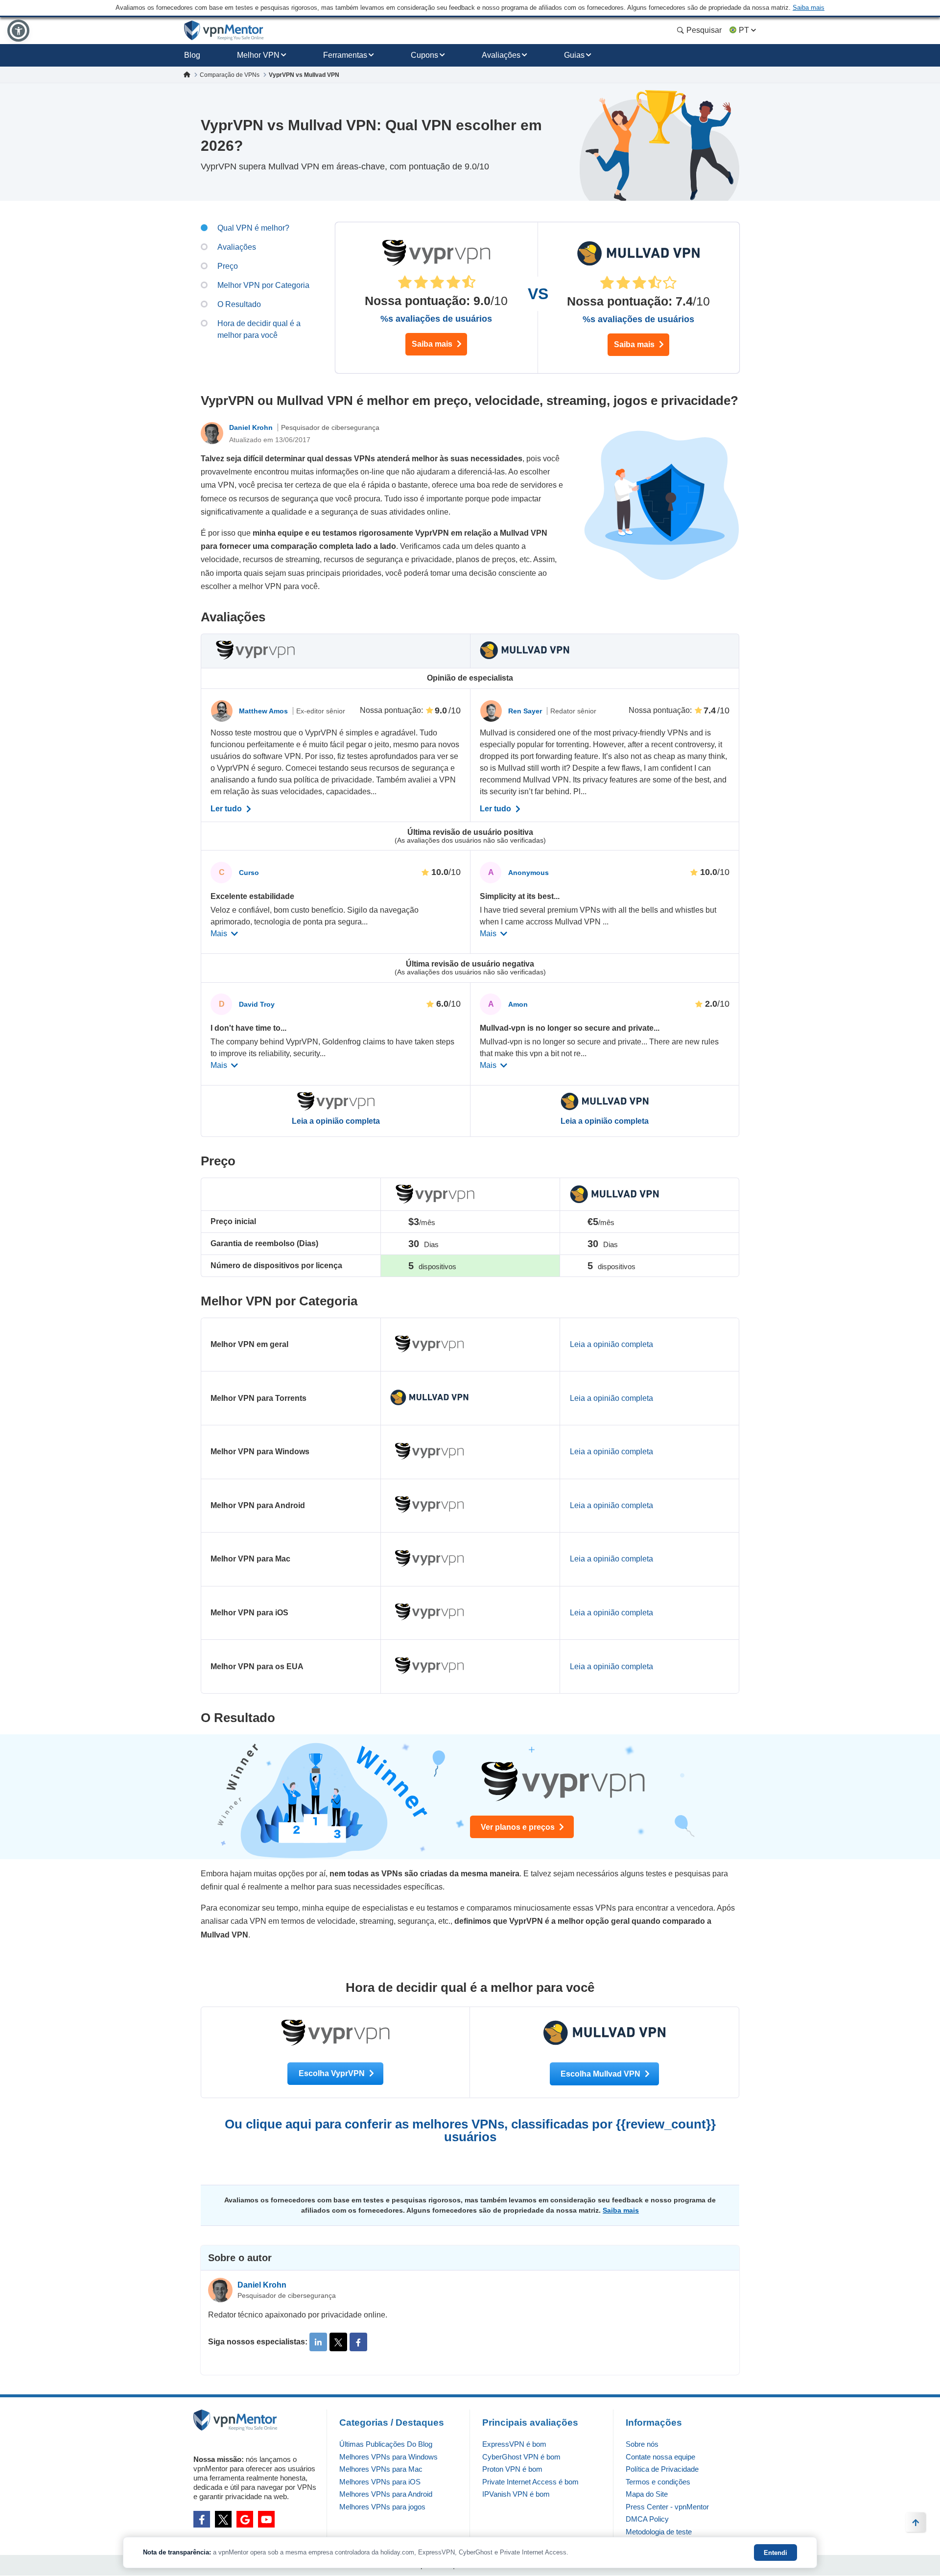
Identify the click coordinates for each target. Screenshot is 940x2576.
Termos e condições (658, 2482)
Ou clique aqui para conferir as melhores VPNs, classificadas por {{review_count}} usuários (470, 2130)
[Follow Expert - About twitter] (338, 2342)
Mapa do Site (647, 2494)
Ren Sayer (526, 711)
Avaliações (501, 55)
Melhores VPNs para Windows (388, 2457)
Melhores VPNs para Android (386, 2494)
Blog (192, 55)
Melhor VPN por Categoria (263, 285)
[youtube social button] (266, 2519)
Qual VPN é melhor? (253, 228)
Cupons (424, 55)
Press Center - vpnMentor (667, 2507)
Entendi (775, 2553)
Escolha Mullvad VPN (601, 2074)
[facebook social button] (202, 2519)
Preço (228, 266)
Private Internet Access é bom (530, 2482)
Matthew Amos (264, 711)
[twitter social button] (223, 2519)
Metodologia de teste (659, 2532)
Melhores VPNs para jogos (382, 2507)
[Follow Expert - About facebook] (358, 2342)
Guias (574, 55)
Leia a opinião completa (336, 1121)
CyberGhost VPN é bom (521, 2457)
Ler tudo (227, 809)
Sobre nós (642, 2444)
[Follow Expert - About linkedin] (318, 2342)
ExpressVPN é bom (514, 2444)
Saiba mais (433, 344)
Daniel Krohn (252, 427)
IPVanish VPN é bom (516, 2494)
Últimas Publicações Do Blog (386, 2444)
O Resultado (239, 304)
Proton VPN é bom (512, 2469)
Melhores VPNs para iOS (380, 2482)
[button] (18, 31)
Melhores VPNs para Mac (381, 2469)
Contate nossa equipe (660, 2457)
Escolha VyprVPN (333, 2073)
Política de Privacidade (662, 2469)
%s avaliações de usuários (436, 319)
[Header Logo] (224, 31)
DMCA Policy (647, 2519)
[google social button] (245, 2519)
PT (744, 30)
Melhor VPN (258, 55)
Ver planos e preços (519, 1827)
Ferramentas (345, 55)
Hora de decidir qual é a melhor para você (259, 329)
